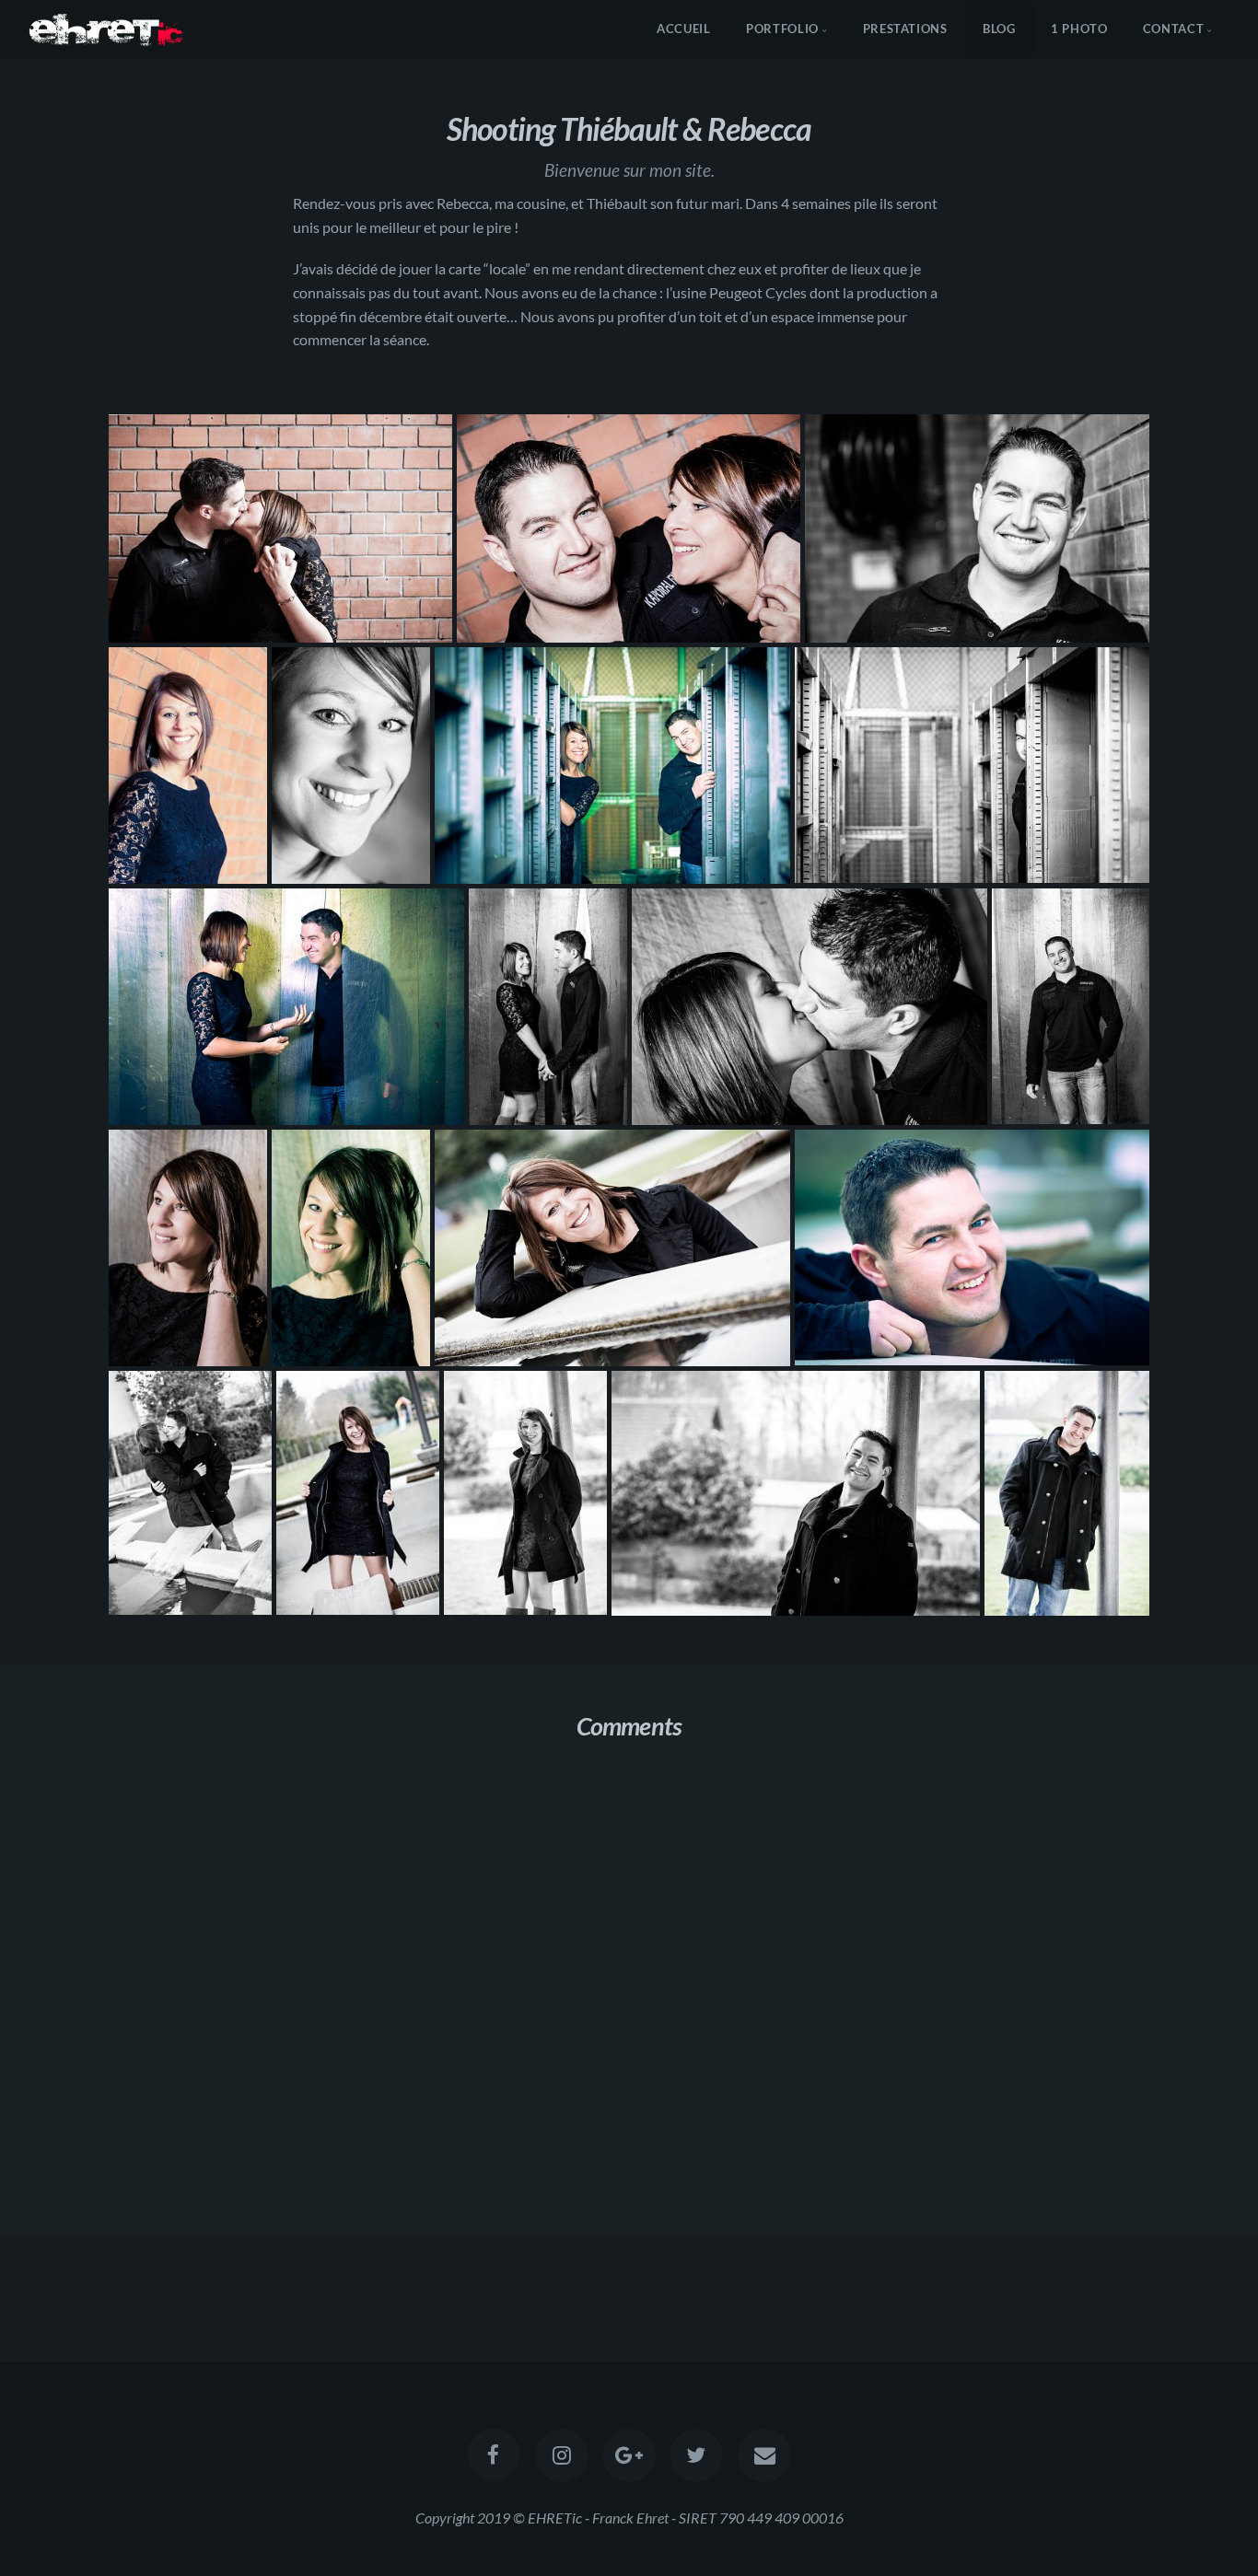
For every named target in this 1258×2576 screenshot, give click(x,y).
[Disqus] (629, 1999)
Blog (999, 29)
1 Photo (1079, 29)
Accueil (683, 29)
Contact (1173, 29)
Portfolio (782, 29)
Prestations (905, 29)
